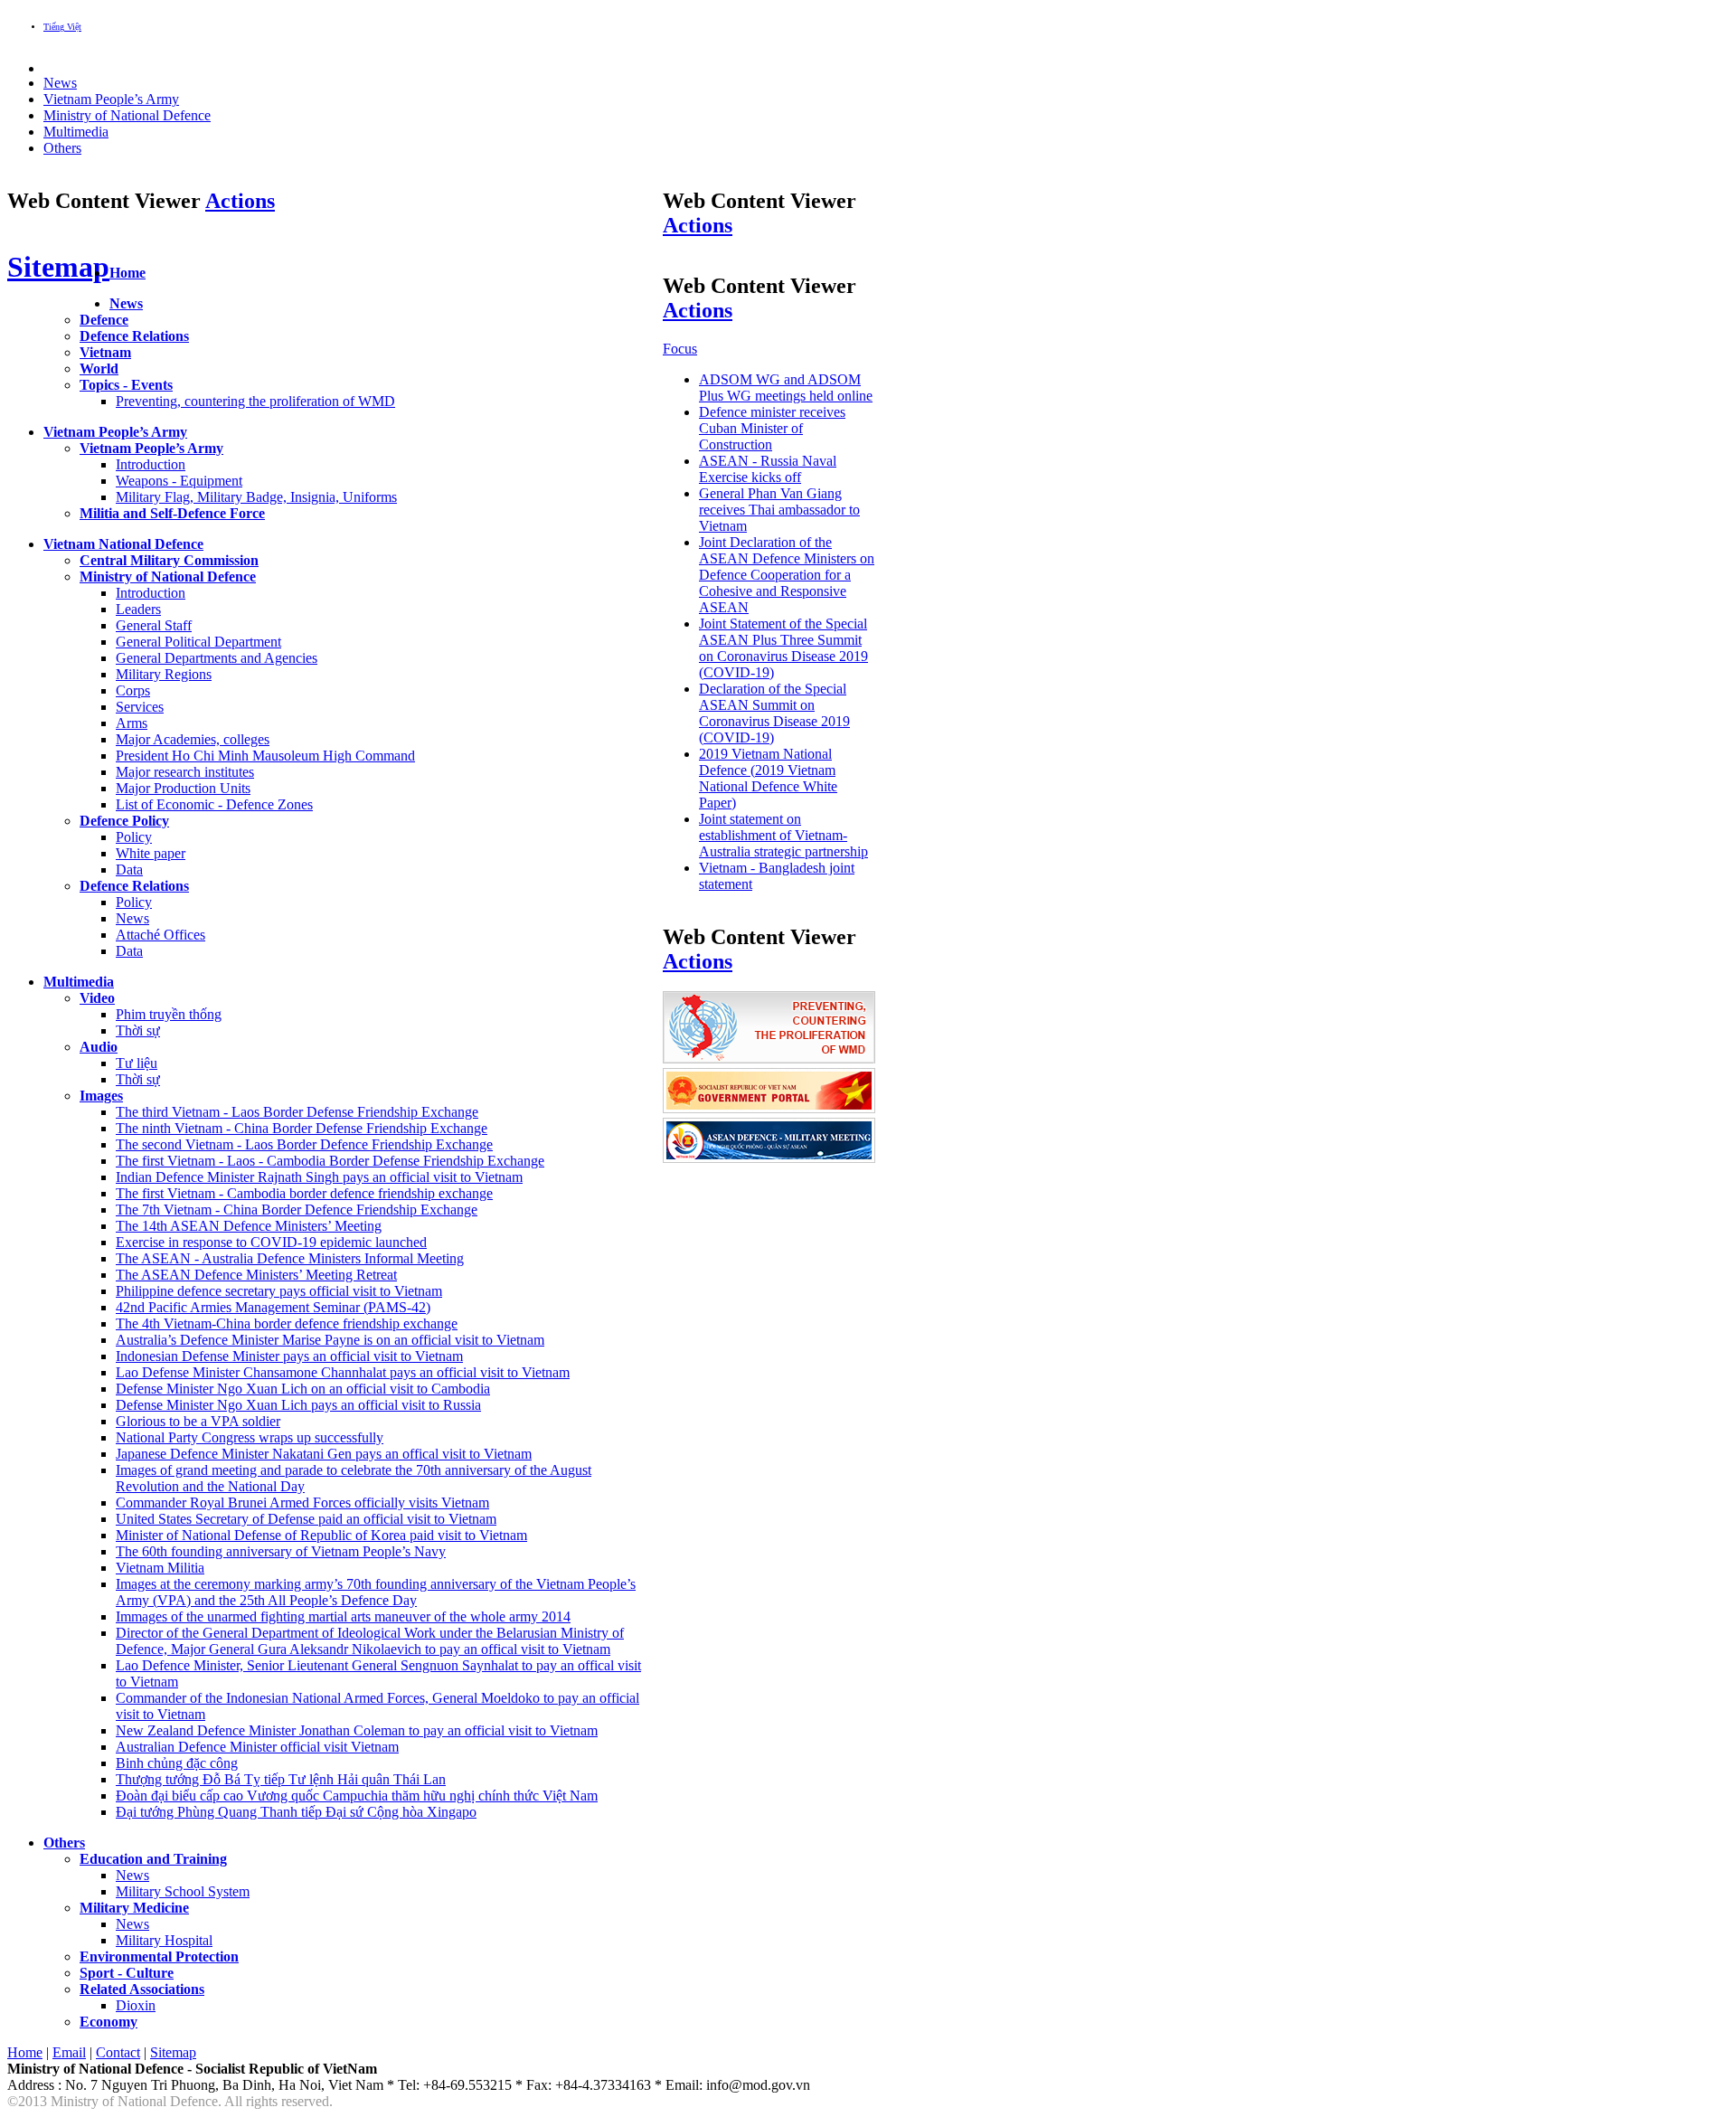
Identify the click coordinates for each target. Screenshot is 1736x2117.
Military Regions (164, 674)
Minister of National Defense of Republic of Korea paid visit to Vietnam (321, 1535)
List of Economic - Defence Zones (214, 804)
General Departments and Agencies (217, 658)
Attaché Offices (160, 935)
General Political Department (198, 642)
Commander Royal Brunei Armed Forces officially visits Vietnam (302, 1503)
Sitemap (58, 267)
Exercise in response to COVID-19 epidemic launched (271, 1242)
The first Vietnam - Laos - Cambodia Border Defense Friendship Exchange (330, 1161)
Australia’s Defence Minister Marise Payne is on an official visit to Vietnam (330, 1340)
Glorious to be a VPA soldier (198, 1421)
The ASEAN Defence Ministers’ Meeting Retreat (256, 1275)
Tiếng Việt (62, 27)
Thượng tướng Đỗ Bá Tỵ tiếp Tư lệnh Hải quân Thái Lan (281, 1779)
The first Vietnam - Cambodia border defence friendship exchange (304, 1193)
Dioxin (136, 2005)
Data (129, 869)
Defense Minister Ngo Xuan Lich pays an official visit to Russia (298, 1405)
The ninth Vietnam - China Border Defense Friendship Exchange (302, 1128)
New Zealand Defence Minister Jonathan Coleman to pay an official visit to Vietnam (357, 1730)
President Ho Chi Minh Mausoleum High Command (265, 756)
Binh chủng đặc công (177, 1763)
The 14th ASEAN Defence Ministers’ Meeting (249, 1226)
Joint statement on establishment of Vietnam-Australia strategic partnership (783, 835)
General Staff (154, 625)
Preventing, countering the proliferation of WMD (255, 401)
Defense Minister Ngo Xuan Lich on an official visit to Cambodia (303, 1389)
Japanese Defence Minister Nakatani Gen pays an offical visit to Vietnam (324, 1454)
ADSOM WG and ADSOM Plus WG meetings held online (786, 387)
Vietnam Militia (160, 1568)
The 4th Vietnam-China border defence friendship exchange (287, 1323)
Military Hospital (164, 1940)
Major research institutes (185, 772)
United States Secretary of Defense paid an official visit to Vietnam (306, 1519)
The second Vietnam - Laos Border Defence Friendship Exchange (304, 1144)
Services (140, 707)
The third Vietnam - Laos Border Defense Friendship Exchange (297, 1112)
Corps (133, 690)
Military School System (183, 1891)
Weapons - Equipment (179, 481)
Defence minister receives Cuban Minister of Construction (772, 428)
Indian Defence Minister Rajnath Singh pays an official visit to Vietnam (319, 1177)
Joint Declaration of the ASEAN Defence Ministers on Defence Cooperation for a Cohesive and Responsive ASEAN (787, 575)
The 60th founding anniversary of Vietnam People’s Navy (281, 1551)
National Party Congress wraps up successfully (250, 1437)
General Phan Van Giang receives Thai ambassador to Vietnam (779, 510)
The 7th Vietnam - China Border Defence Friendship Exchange (297, 1210)
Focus (680, 349)
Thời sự (138, 1030)
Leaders (138, 609)
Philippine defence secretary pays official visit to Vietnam (279, 1291)
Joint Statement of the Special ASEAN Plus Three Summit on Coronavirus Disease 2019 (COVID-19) (783, 648)
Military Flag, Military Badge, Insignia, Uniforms (256, 497)
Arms (132, 723)
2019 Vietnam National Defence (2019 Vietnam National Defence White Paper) (768, 778)
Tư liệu (137, 1063)
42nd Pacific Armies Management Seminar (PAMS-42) (273, 1307)
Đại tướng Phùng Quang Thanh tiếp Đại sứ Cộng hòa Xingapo (296, 1812)
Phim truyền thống (169, 1014)
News (132, 918)
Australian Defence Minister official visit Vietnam (257, 1747)
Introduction (151, 464)
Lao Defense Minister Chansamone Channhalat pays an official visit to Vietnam (343, 1372)
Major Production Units (183, 788)
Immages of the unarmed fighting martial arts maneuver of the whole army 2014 (343, 1616)
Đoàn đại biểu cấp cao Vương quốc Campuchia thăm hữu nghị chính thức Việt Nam (357, 1796)
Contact (118, 2052)
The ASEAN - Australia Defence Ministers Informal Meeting (290, 1258)
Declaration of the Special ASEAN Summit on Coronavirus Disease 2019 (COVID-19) (774, 713)
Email (69, 2052)
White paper (151, 853)
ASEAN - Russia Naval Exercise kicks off (768, 469)
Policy (134, 837)
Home (25, 2052)
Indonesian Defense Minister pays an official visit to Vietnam (289, 1356)
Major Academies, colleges (193, 739)
